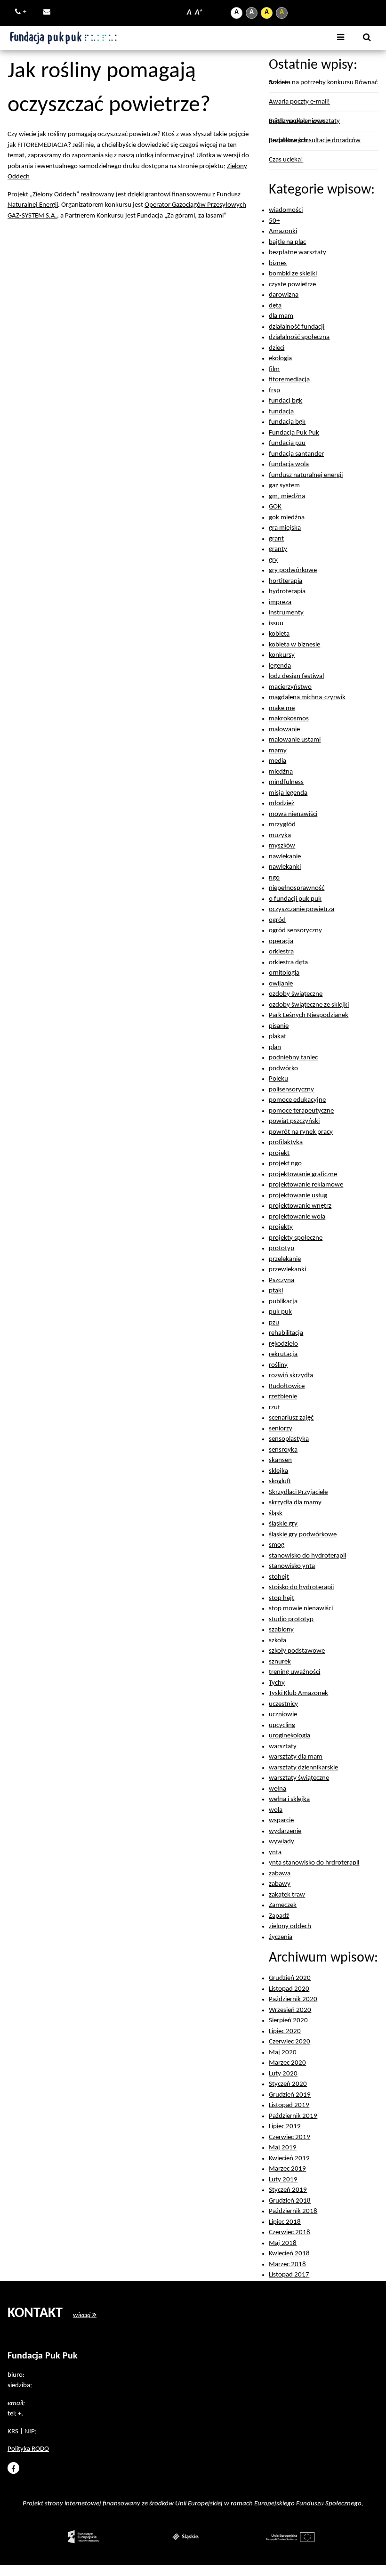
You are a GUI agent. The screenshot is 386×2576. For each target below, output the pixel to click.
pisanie (279, 1026)
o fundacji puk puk (295, 899)
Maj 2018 (283, 2243)
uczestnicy (283, 1704)
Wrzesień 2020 (290, 2010)
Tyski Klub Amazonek (298, 1693)
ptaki (276, 1291)
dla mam (281, 316)
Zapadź (279, 1916)
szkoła (277, 1641)
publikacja (283, 1302)
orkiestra (281, 952)
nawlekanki (285, 867)
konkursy (282, 655)
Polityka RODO (28, 2449)
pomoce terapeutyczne (301, 1111)
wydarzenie (285, 1831)
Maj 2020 (283, 2053)
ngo (274, 878)
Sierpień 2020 (288, 2021)
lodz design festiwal (296, 676)
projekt (279, 1153)
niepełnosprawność (297, 888)
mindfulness (286, 782)
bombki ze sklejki (293, 274)
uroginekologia (289, 1736)
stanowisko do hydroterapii (307, 1556)
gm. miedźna (287, 497)
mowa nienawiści (293, 814)
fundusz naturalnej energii (306, 475)
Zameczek (283, 1905)
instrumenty (286, 613)
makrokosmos (289, 719)
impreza (280, 602)
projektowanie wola (297, 1217)
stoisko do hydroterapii (301, 1587)
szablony (281, 1630)
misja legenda (288, 793)
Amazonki (283, 231)
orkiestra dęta (288, 963)
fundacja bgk (287, 422)
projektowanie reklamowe (306, 1185)
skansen (280, 1460)
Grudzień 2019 (290, 2095)
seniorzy (281, 1429)
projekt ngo (285, 1164)
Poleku (278, 1079)
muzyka (280, 836)
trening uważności (294, 1672)
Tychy (277, 1683)
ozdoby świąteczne (296, 994)
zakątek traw (287, 1895)
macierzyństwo (290, 687)
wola (276, 1810)
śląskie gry (283, 1524)
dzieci (277, 348)
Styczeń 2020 (288, 2084)
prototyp (281, 1248)
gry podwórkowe (293, 570)
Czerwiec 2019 (289, 2137)
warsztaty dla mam (296, 1757)
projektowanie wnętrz (300, 1206)
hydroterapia (287, 592)
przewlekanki (287, 1270)
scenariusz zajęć (291, 1418)
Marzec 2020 (287, 2063)
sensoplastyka (289, 1439)
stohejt (279, 1577)
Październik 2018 (293, 2211)
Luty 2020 (283, 2074)
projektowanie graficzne (303, 1175)
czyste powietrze (292, 285)
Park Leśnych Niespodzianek (309, 1015)
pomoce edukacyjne (297, 1100)
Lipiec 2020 (285, 2031)
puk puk (280, 1312)
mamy (278, 751)
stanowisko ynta (292, 1566)
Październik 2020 (293, 1999)
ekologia (280, 359)
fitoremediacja (289, 380)
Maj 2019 (283, 2148)
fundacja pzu (287, 443)
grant (276, 539)
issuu (276, 624)
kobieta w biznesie (294, 645)
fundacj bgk (285, 401)
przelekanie (285, 1259)
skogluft (280, 1482)
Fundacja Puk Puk (294, 433)
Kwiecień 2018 (289, 2254)
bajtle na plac (287, 242)
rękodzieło (283, 1344)
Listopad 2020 (289, 1989)
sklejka (278, 1471)
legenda (280, 666)
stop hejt (281, 1598)
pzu (274, 1323)
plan (275, 1047)
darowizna (284, 295)
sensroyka (283, 1450)
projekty (281, 1227)
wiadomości (286, 210)
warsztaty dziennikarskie (303, 1768)
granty (278, 549)
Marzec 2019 (287, 2169)
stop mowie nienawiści (301, 1609)
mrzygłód (282, 825)
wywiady (281, 1842)
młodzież (281, 803)
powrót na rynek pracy (301, 1132)
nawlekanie (285, 857)
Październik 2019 (293, 2116)
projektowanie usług (298, 1196)
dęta (275, 306)
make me (282, 708)
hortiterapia (285, 581)
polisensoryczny (291, 1090)
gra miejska (285, 528)
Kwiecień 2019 (289, 2159)
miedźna (281, 772)
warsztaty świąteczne (299, 1778)
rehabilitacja (286, 1333)
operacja (281, 941)
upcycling (282, 1725)
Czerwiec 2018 (289, 2233)
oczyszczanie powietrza (302, 909)
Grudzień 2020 (290, 1978)
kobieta (279, 634)
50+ (274, 221)
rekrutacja (283, 1354)
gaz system (284, 486)
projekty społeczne (296, 1238)
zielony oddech (290, 1926)
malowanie (284, 730)
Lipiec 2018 (285, 2222)
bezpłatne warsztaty (298, 253)
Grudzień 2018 (290, 2201)
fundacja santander (296, 454)
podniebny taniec (293, 1058)
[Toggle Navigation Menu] (341, 38)
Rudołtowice (287, 1386)
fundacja (281, 412)
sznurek (280, 1662)
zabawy (280, 1884)
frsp (274, 391)
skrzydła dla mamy (295, 1503)
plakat (277, 1037)
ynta (275, 1853)
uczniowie (283, 1715)
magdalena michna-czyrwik (307, 698)
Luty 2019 (283, 2180)
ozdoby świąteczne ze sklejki (309, 1005)
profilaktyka (286, 1143)
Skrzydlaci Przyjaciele (298, 1492)
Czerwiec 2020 (289, 2042)
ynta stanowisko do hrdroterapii (314, 1863)
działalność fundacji (297, 327)
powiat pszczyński (294, 1121)
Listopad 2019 (289, 2105)
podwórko (283, 1069)
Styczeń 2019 (288, 2190)
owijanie (281, 984)
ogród (277, 920)
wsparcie (281, 1821)
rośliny (278, 1365)
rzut (274, 1408)
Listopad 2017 (289, 2275)
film (274, 369)
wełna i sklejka (289, 1799)
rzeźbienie (283, 1397)
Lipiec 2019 (285, 2127)
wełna (277, 1789)
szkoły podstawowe (297, 1651)
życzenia (281, 1937)
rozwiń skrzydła (291, 1376)
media (277, 761)
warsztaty (283, 1747)
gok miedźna (287, 518)
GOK (275, 507)
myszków (282, 846)
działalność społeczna (299, 337)
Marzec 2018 (287, 2265)
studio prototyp (291, 1619)
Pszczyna (281, 1280)
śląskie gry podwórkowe (303, 1535)
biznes (278, 263)
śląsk (276, 1514)
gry (273, 560)
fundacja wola (289, 464)
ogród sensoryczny (295, 931)
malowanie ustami (295, 740)
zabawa (280, 1874)
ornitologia (284, 973)
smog (277, 1545)
